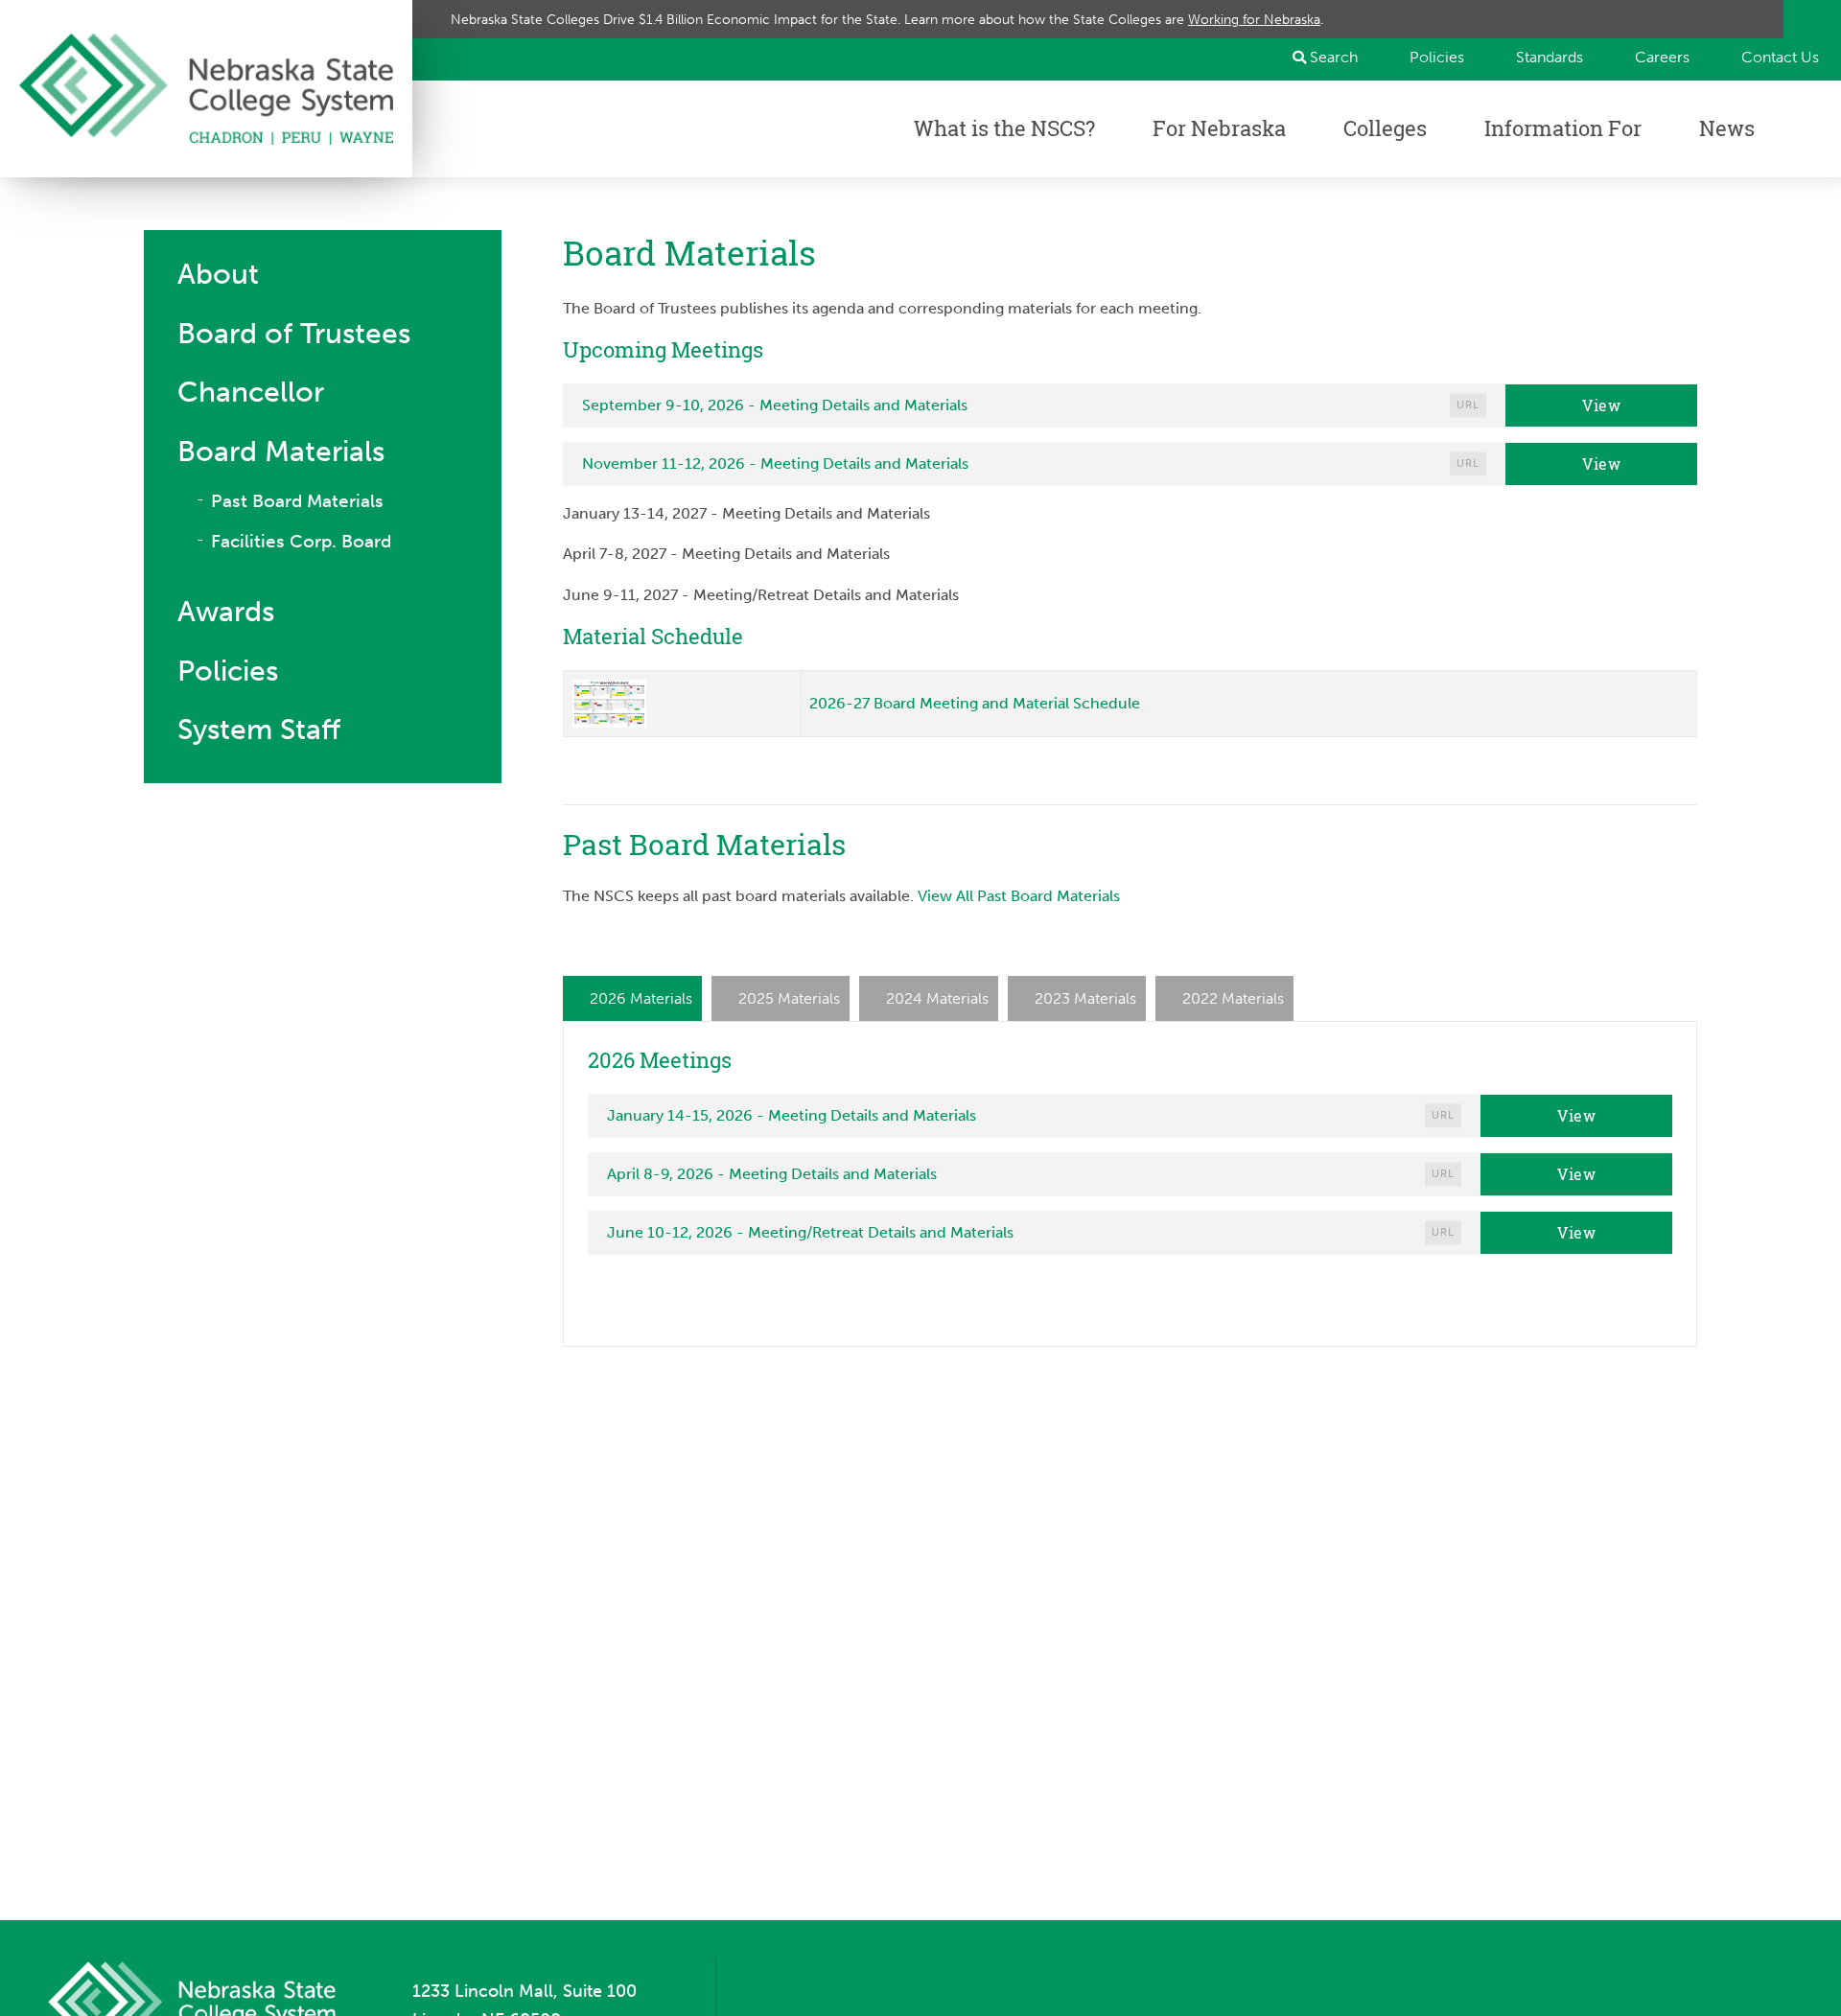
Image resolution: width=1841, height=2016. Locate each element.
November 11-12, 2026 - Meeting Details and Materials (775, 463)
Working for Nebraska (1254, 19)
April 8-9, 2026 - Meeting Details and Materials (772, 1174)
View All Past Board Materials (1019, 896)
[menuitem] (1428, 57)
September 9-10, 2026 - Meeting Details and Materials (775, 405)
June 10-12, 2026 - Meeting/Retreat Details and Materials (810, 1232)
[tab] (632, 998)
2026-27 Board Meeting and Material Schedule (975, 703)
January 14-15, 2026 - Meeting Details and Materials (792, 1115)
